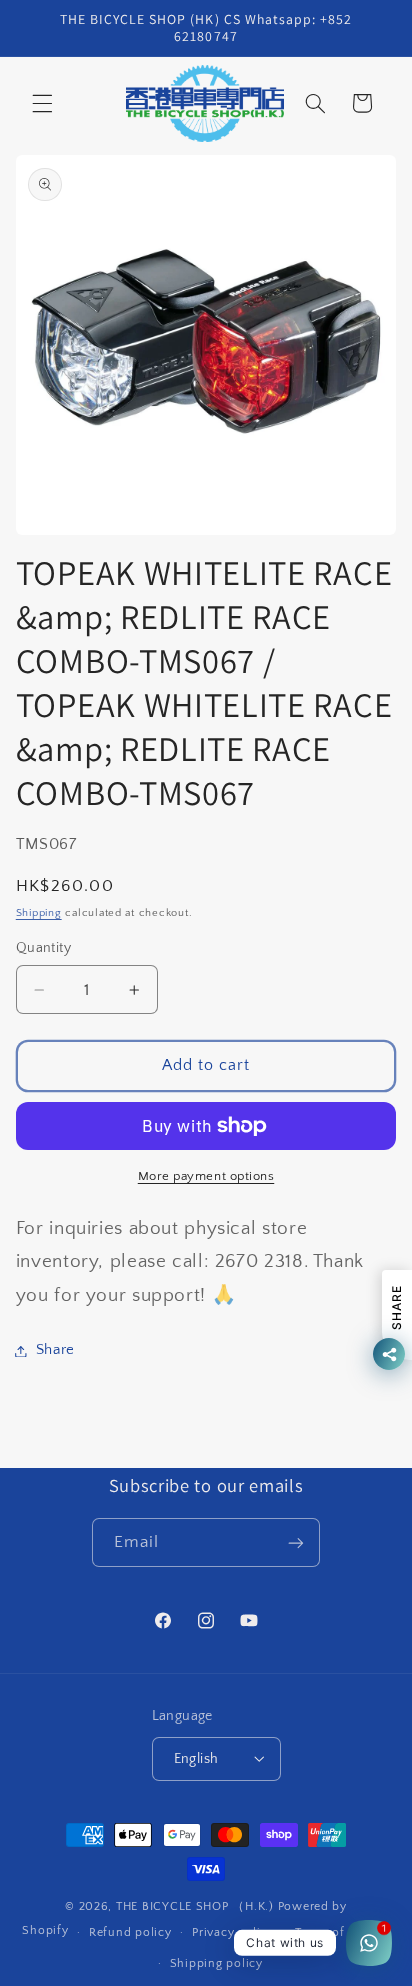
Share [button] (55, 1350)
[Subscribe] (296, 1542)
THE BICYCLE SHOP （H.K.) (197, 1906)
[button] (42, 103)
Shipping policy (216, 1963)
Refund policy (130, 1932)
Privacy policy (233, 1932)
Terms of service (342, 1932)
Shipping (39, 913)
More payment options (206, 1176)
